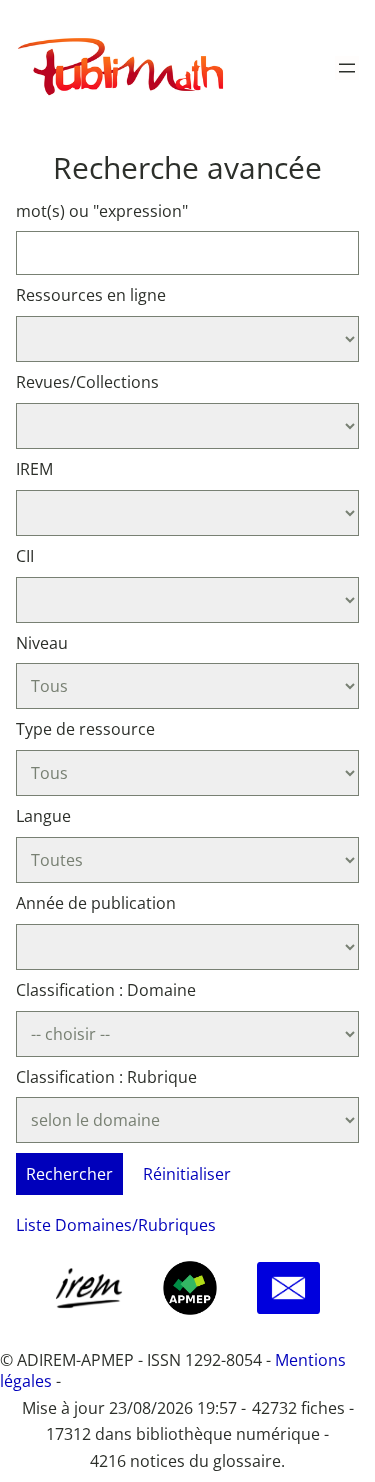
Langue (43, 816)
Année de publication (96, 903)
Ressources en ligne (91, 295)
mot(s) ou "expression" (102, 211)
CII (25, 556)
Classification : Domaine (106, 990)
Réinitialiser (187, 1174)
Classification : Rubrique (106, 1077)
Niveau (42, 643)
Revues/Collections (87, 382)
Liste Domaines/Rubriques (116, 1225)
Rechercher (69, 1174)
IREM (34, 469)
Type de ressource (85, 729)
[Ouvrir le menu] (347, 68)
